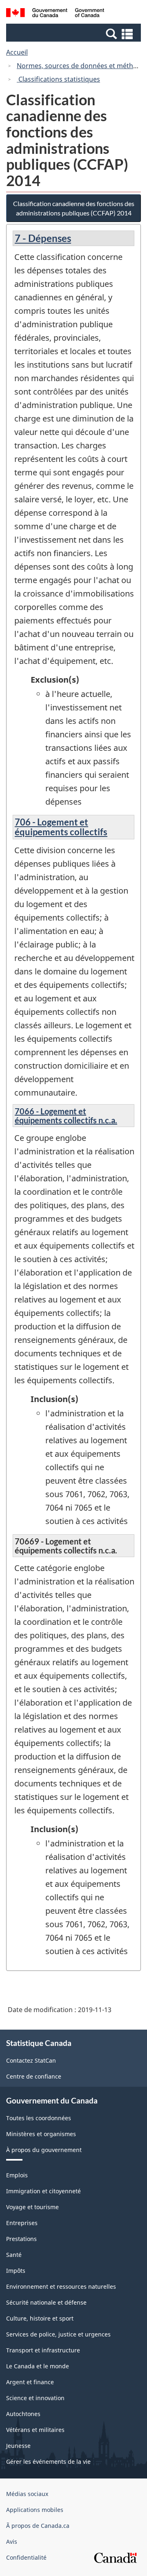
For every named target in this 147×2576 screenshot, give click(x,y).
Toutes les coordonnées (39, 2118)
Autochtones (23, 2414)
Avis (12, 2542)
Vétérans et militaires (35, 2430)
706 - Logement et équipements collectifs (61, 827)
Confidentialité (26, 2557)
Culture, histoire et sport (40, 2318)
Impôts (16, 2271)
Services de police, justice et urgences (58, 2334)
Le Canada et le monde (38, 2366)
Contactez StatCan (31, 2060)
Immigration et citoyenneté (43, 2191)
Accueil (17, 52)
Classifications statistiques (58, 79)
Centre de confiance (34, 2076)
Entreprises (22, 2223)
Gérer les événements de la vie (48, 2462)
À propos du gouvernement (44, 2150)
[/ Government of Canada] (55, 14)
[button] (75, 33)
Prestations (21, 2239)
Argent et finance (30, 2382)
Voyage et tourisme (32, 2207)
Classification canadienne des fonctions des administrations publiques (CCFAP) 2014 (74, 208)
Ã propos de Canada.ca (38, 2526)
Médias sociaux (27, 2494)
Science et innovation (35, 2398)
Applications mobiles (35, 2510)
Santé (14, 2255)
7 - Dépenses (43, 238)
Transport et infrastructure (43, 2350)
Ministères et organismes (41, 2134)
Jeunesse (18, 2446)
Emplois (17, 2175)
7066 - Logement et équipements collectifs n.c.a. (66, 1116)
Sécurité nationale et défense (46, 2302)
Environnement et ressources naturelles (61, 2286)
